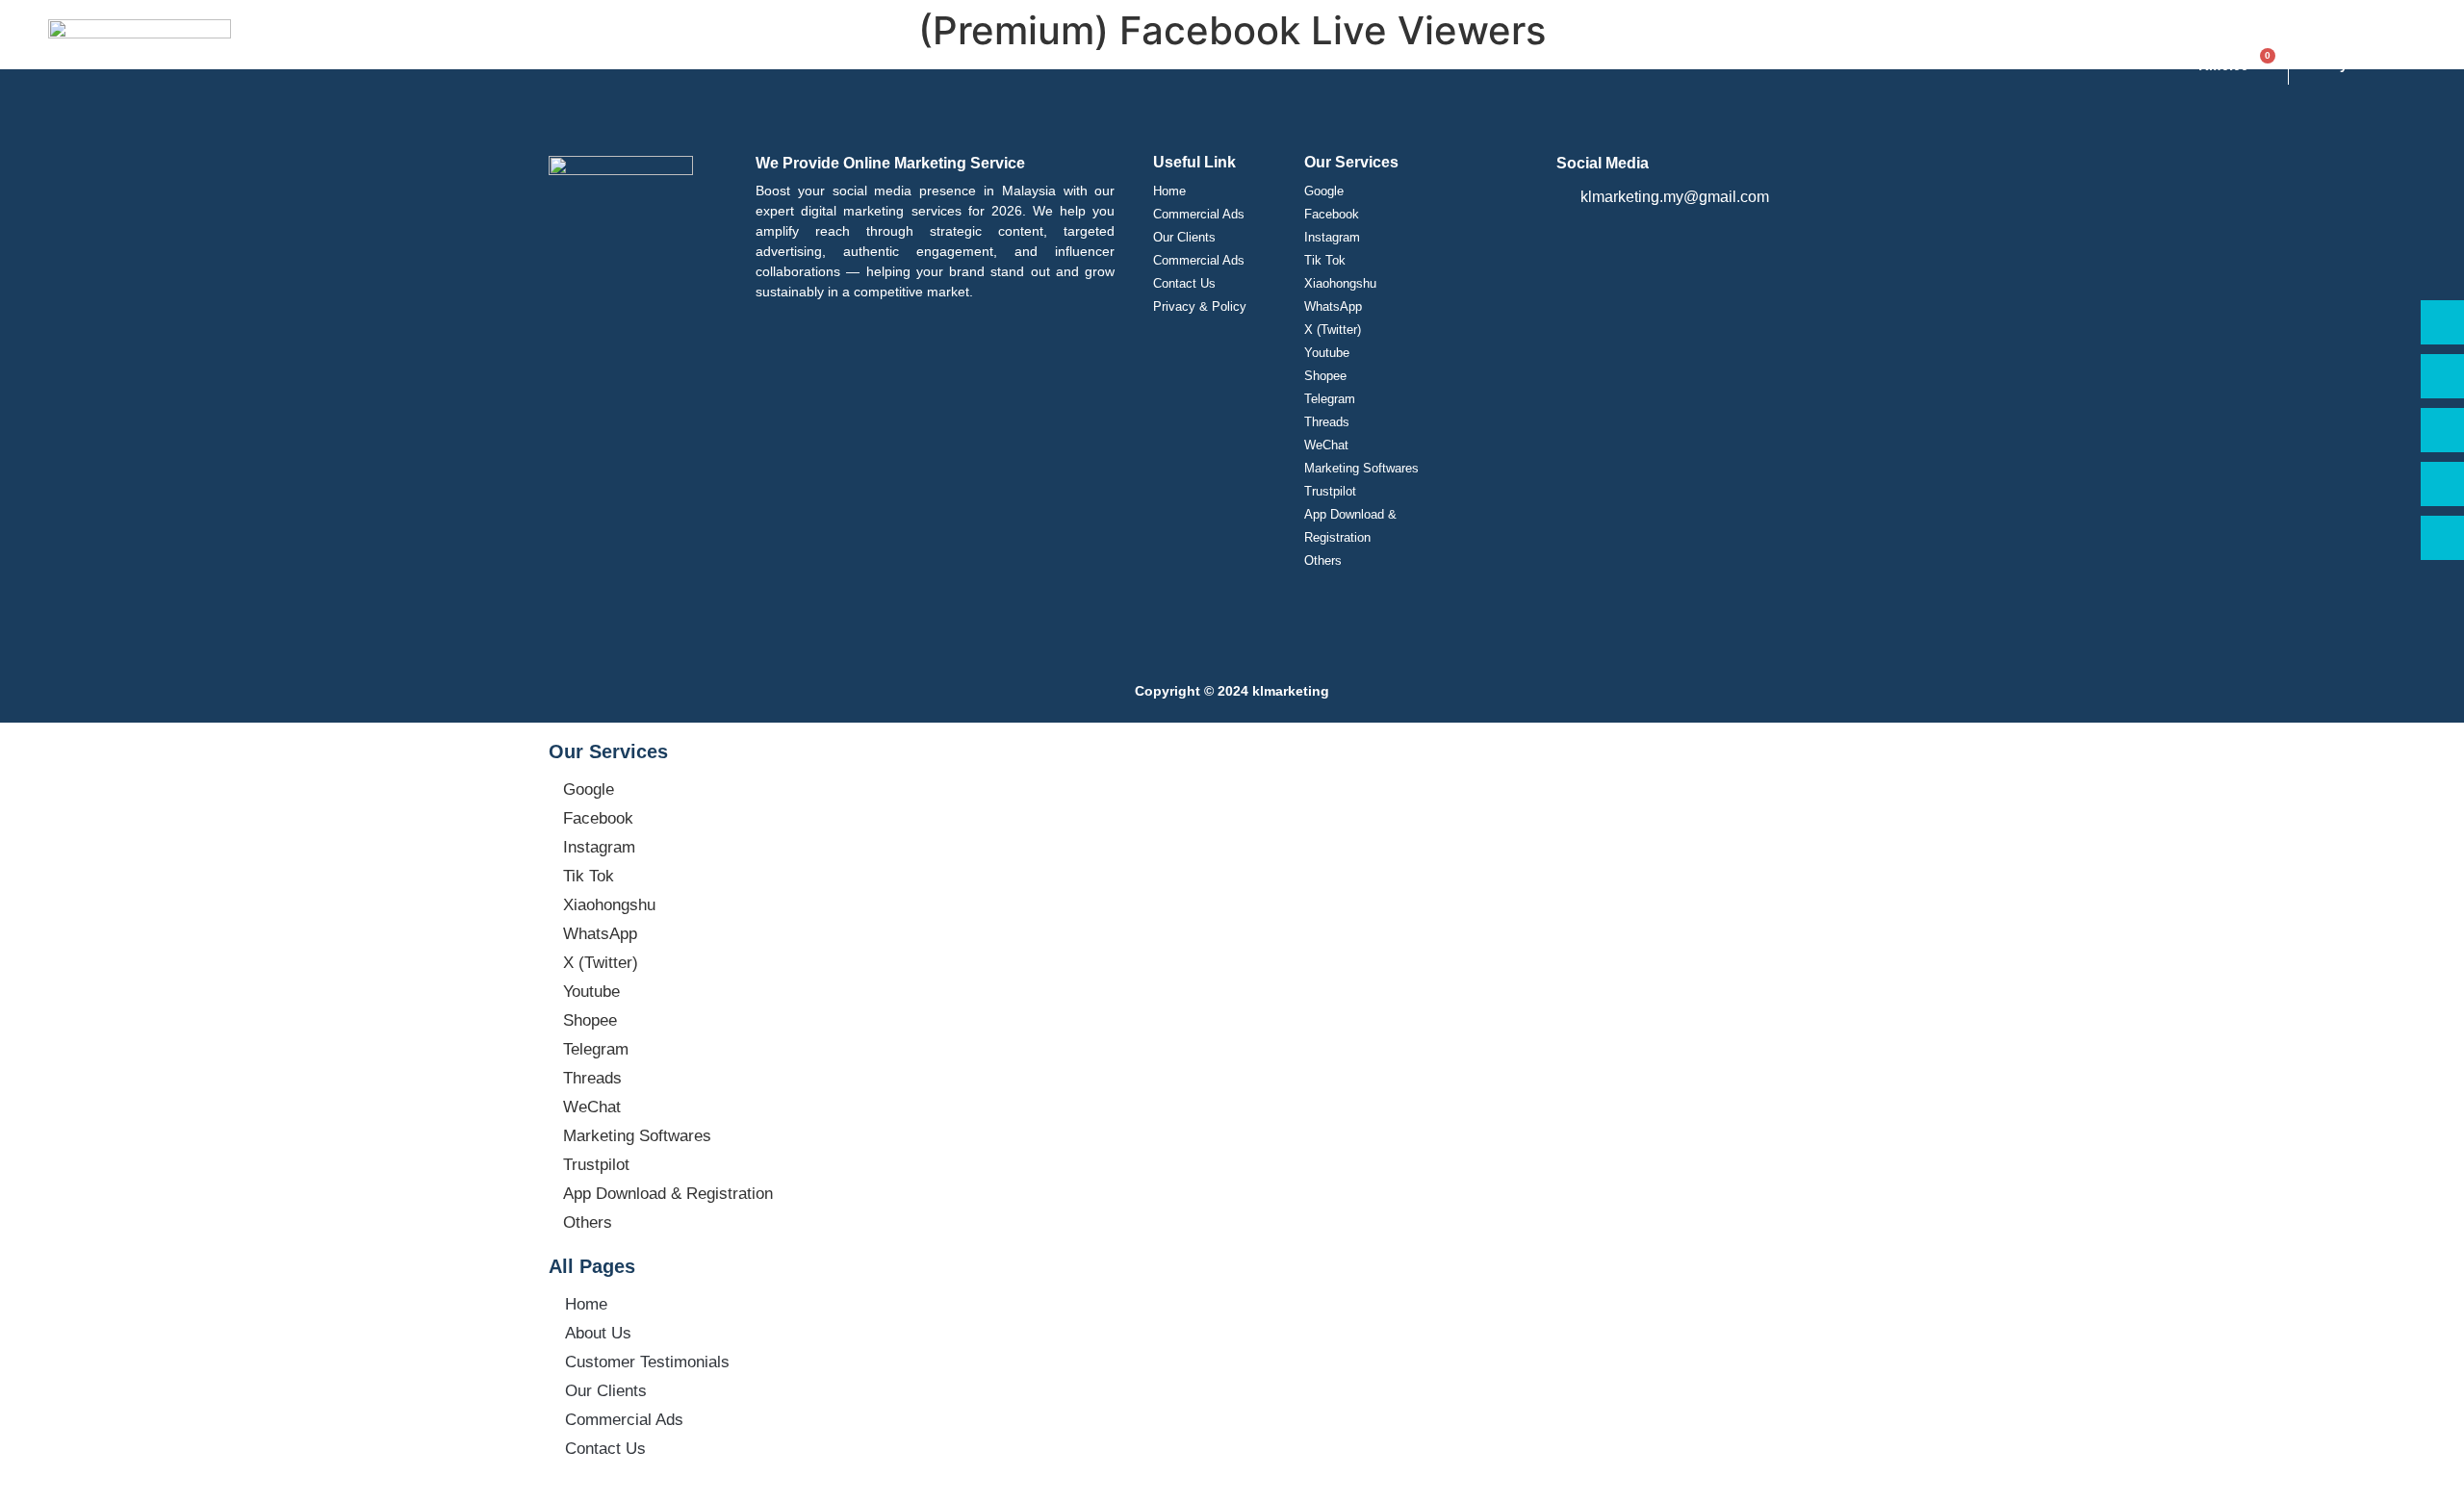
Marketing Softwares (1361, 468)
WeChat (1326, 445)
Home (1169, 191)
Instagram (1332, 237)
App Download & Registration (1350, 526)
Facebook (1332, 214)
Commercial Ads (1199, 214)
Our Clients (1184, 237)
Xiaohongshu (1340, 283)
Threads (1327, 422)
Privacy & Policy (1200, 306)
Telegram (1330, 399)
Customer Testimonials (647, 1362)
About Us (598, 1333)
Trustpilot (1330, 491)
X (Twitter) (1333, 330)
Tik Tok (1325, 260)
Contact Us (1184, 283)
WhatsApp (1333, 306)
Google (1324, 191)
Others (1323, 560)
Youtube (1327, 353)
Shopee (1325, 376)
